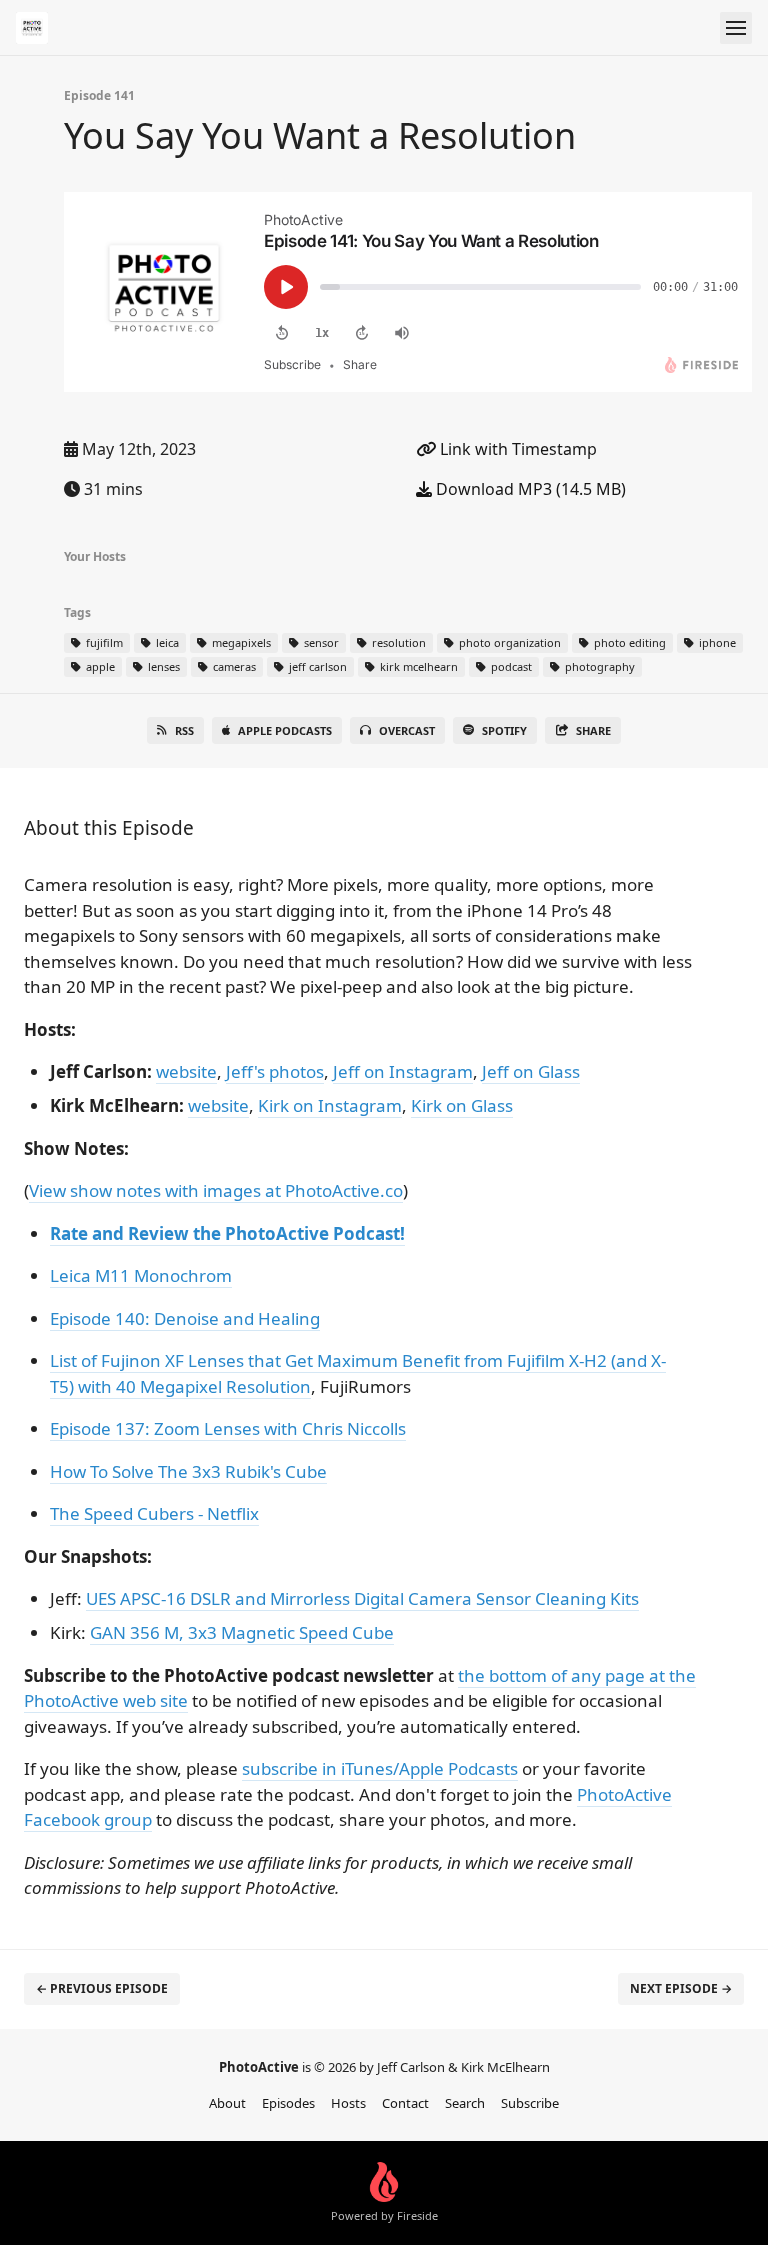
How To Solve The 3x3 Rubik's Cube (188, 1471)
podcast (510, 666)
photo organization (508, 642)
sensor (320, 642)
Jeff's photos (275, 1071)
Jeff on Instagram (403, 1071)
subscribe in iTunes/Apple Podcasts (380, 1768)
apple (99, 666)
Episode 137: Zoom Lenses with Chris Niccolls (228, 1428)
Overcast (407, 730)
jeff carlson (316, 666)
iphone (716, 642)
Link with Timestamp (516, 449)
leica (166, 642)
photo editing (628, 642)
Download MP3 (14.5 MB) (529, 489)
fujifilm (103, 642)
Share (593, 730)
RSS (184, 730)
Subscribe (530, 2103)
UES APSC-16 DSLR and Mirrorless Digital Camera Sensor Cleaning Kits (362, 1598)
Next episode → (681, 1988)
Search (465, 2103)
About (227, 2103)
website (186, 1071)
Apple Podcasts (285, 730)
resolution (397, 642)
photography (598, 666)
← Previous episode (102, 1988)
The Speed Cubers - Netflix (154, 1513)
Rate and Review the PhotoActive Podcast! (227, 1233)
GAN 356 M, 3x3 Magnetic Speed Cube (242, 1632)
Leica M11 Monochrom (141, 1275)
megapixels (240, 642)
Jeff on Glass (531, 1071)
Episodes (288, 2103)
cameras (233, 666)
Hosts (348, 2103)
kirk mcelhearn (417, 666)
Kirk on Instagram (330, 1105)
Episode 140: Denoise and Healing (185, 1318)
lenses (162, 666)
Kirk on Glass (462, 1105)
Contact (405, 2103)
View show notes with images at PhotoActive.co (216, 1190)
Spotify (504, 730)
